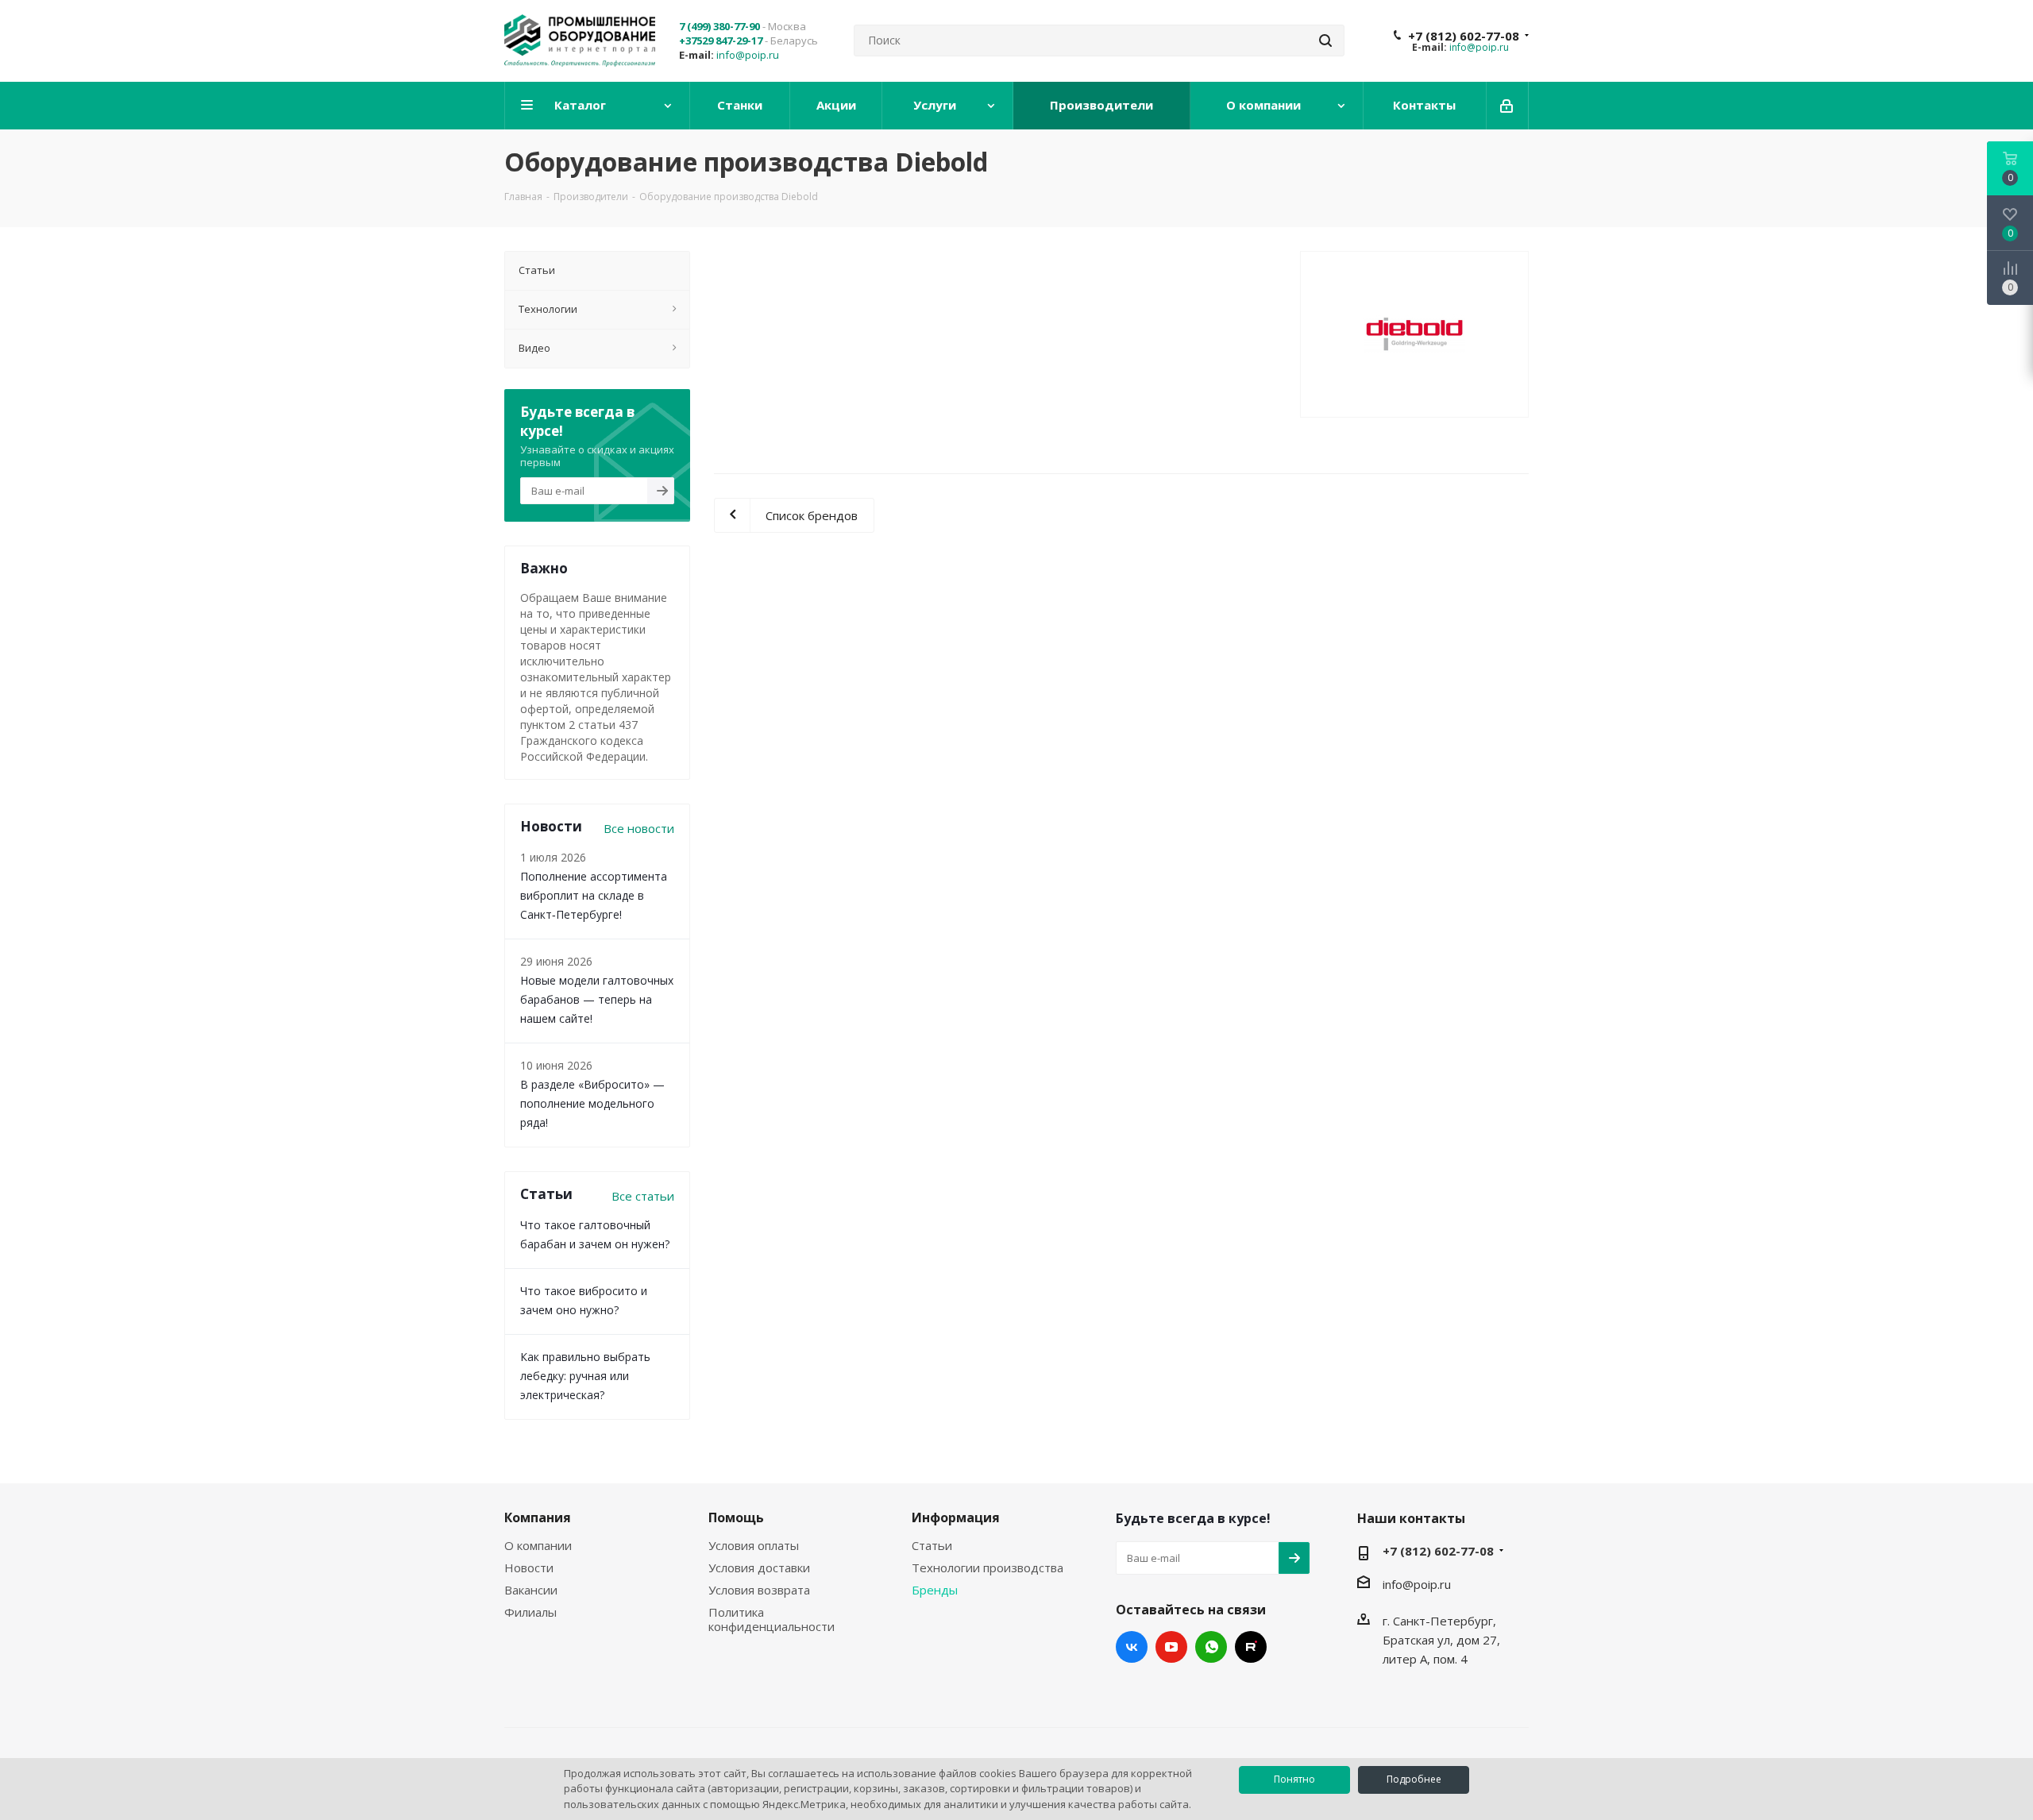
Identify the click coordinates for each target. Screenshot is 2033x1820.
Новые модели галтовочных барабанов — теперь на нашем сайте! (597, 999)
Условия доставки (759, 1567)
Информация (956, 1517)
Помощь (736, 1517)
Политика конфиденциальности (772, 1619)
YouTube (1171, 1647)
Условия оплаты (754, 1545)
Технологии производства (988, 1567)
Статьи (932, 1545)
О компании (538, 1545)
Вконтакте (1132, 1647)
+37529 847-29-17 (721, 40)
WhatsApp (1211, 1647)
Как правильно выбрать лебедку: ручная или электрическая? (585, 1376)
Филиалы (530, 1612)
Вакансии (531, 1590)
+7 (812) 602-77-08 (1464, 36)
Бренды (935, 1590)
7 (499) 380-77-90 (719, 26)
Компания (538, 1517)
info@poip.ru (748, 55)
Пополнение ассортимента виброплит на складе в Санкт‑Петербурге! (594, 895)
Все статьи (643, 1196)
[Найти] (1325, 40)
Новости (529, 1567)
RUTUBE (1251, 1647)
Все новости (639, 828)
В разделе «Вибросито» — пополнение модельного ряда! (592, 1103)
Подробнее (1414, 1779)
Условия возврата (759, 1590)
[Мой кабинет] (1508, 106)
